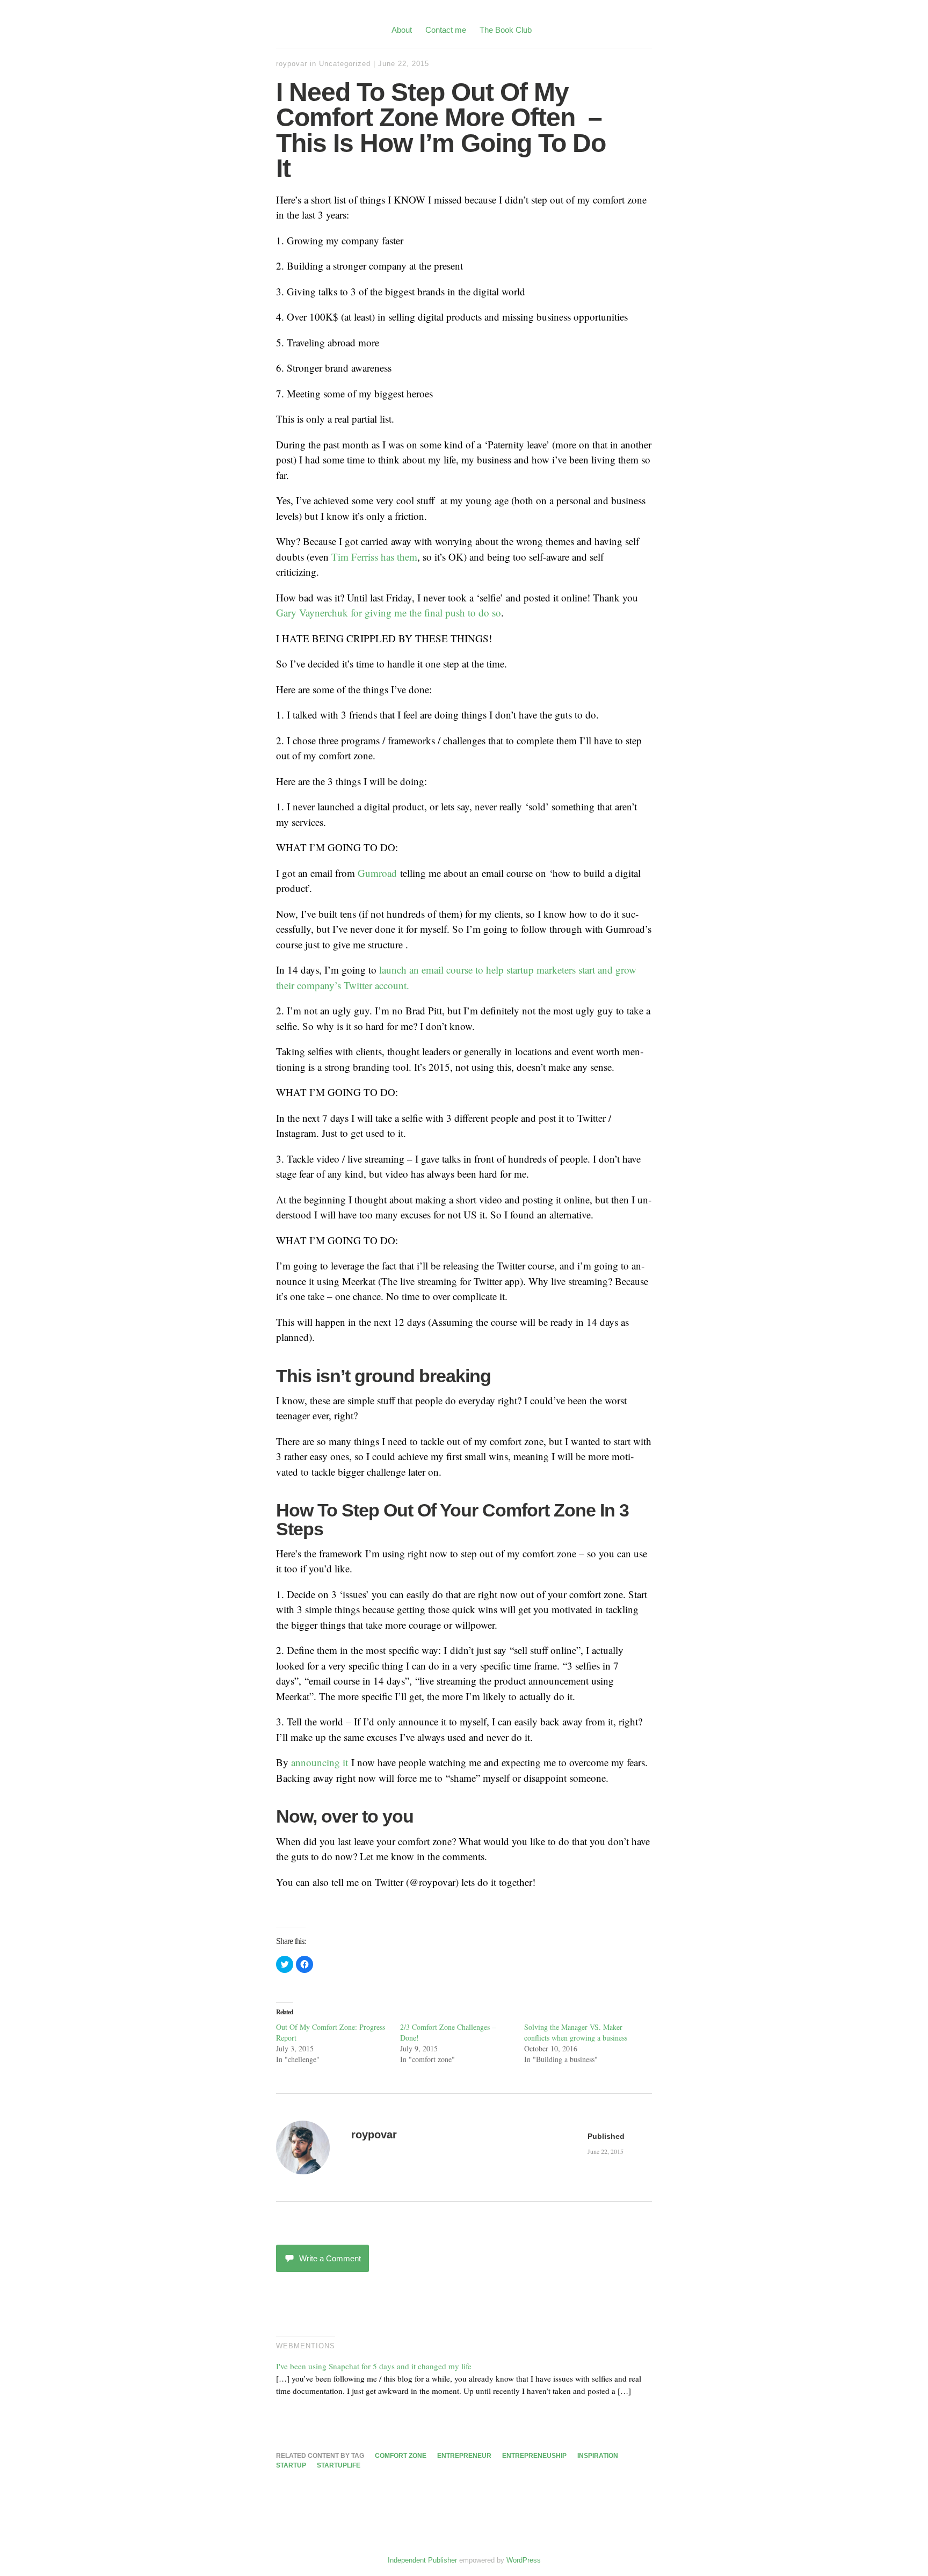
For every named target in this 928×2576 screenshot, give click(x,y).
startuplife (339, 2465)
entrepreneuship (534, 2456)
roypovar (292, 64)
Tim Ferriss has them (374, 557)
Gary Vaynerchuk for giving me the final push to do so (389, 612)
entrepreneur (464, 2456)
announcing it (320, 1762)
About (402, 30)
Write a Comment (330, 2258)
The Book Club (506, 30)
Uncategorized (345, 64)
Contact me (446, 30)
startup (291, 2465)
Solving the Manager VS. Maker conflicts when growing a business (576, 2032)
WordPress (524, 2560)
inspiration (598, 2456)
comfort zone (401, 2456)
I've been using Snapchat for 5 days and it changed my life (374, 2366)
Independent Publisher (422, 2560)
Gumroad (379, 873)
